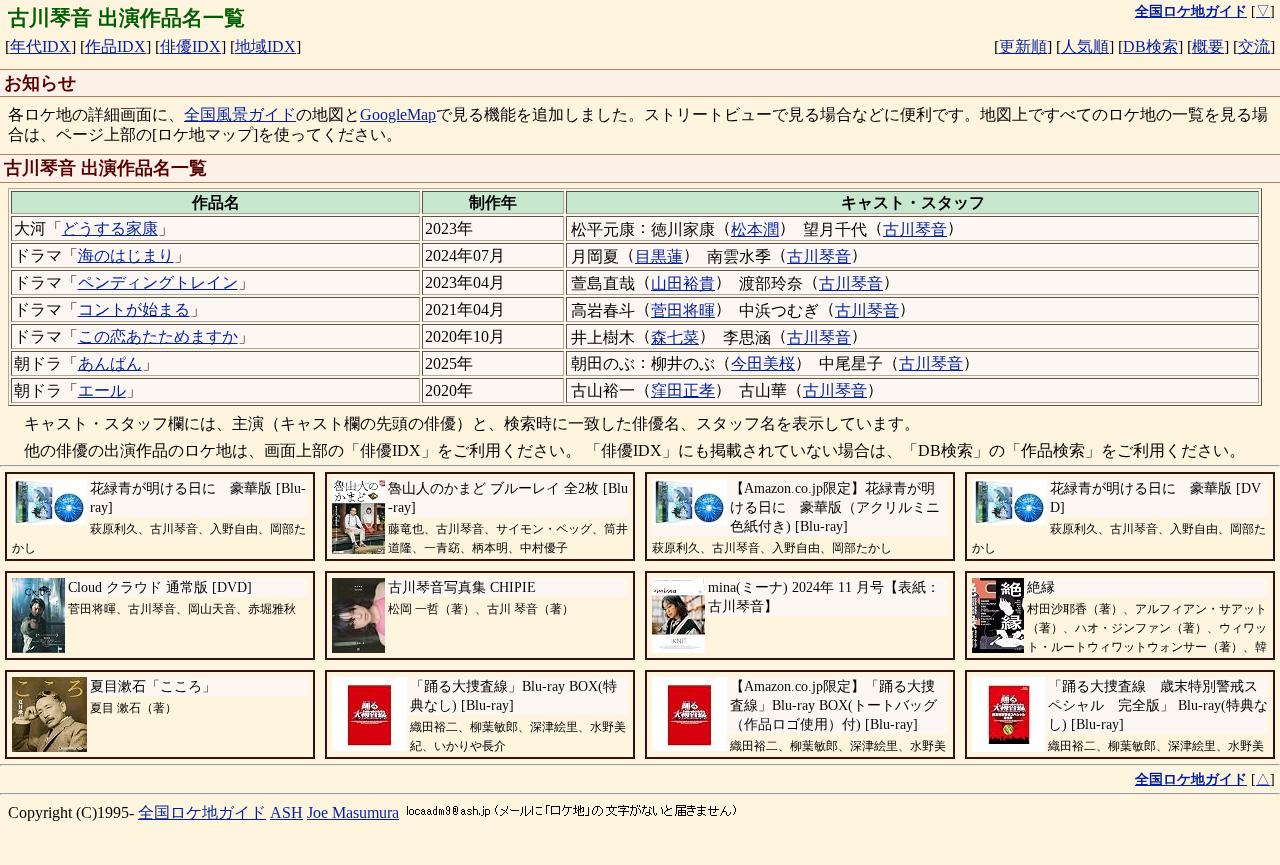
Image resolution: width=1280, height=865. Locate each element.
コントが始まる (134, 309)
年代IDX (40, 46)
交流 (1254, 46)
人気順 (1085, 46)
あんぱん (110, 363)
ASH (286, 812)
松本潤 (755, 229)
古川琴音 (915, 229)
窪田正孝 (683, 390)
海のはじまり (126, 255)
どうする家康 (110, 228)
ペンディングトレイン (158, 282)
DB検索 (1150, 46)
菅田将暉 (683, 310)
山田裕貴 (683, 283)
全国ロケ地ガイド (202, 812)
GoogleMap (398, 114)
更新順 (1023, 46)
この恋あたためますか (158, 336)
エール (102, 390)
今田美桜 (763, 363)
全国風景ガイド (240, 114)
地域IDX (265, 46)
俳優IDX (190, 46)
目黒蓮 (659, 256)
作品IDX (115, 46)
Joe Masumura (353, 812)
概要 (1208, 46)
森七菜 (675, 337)
